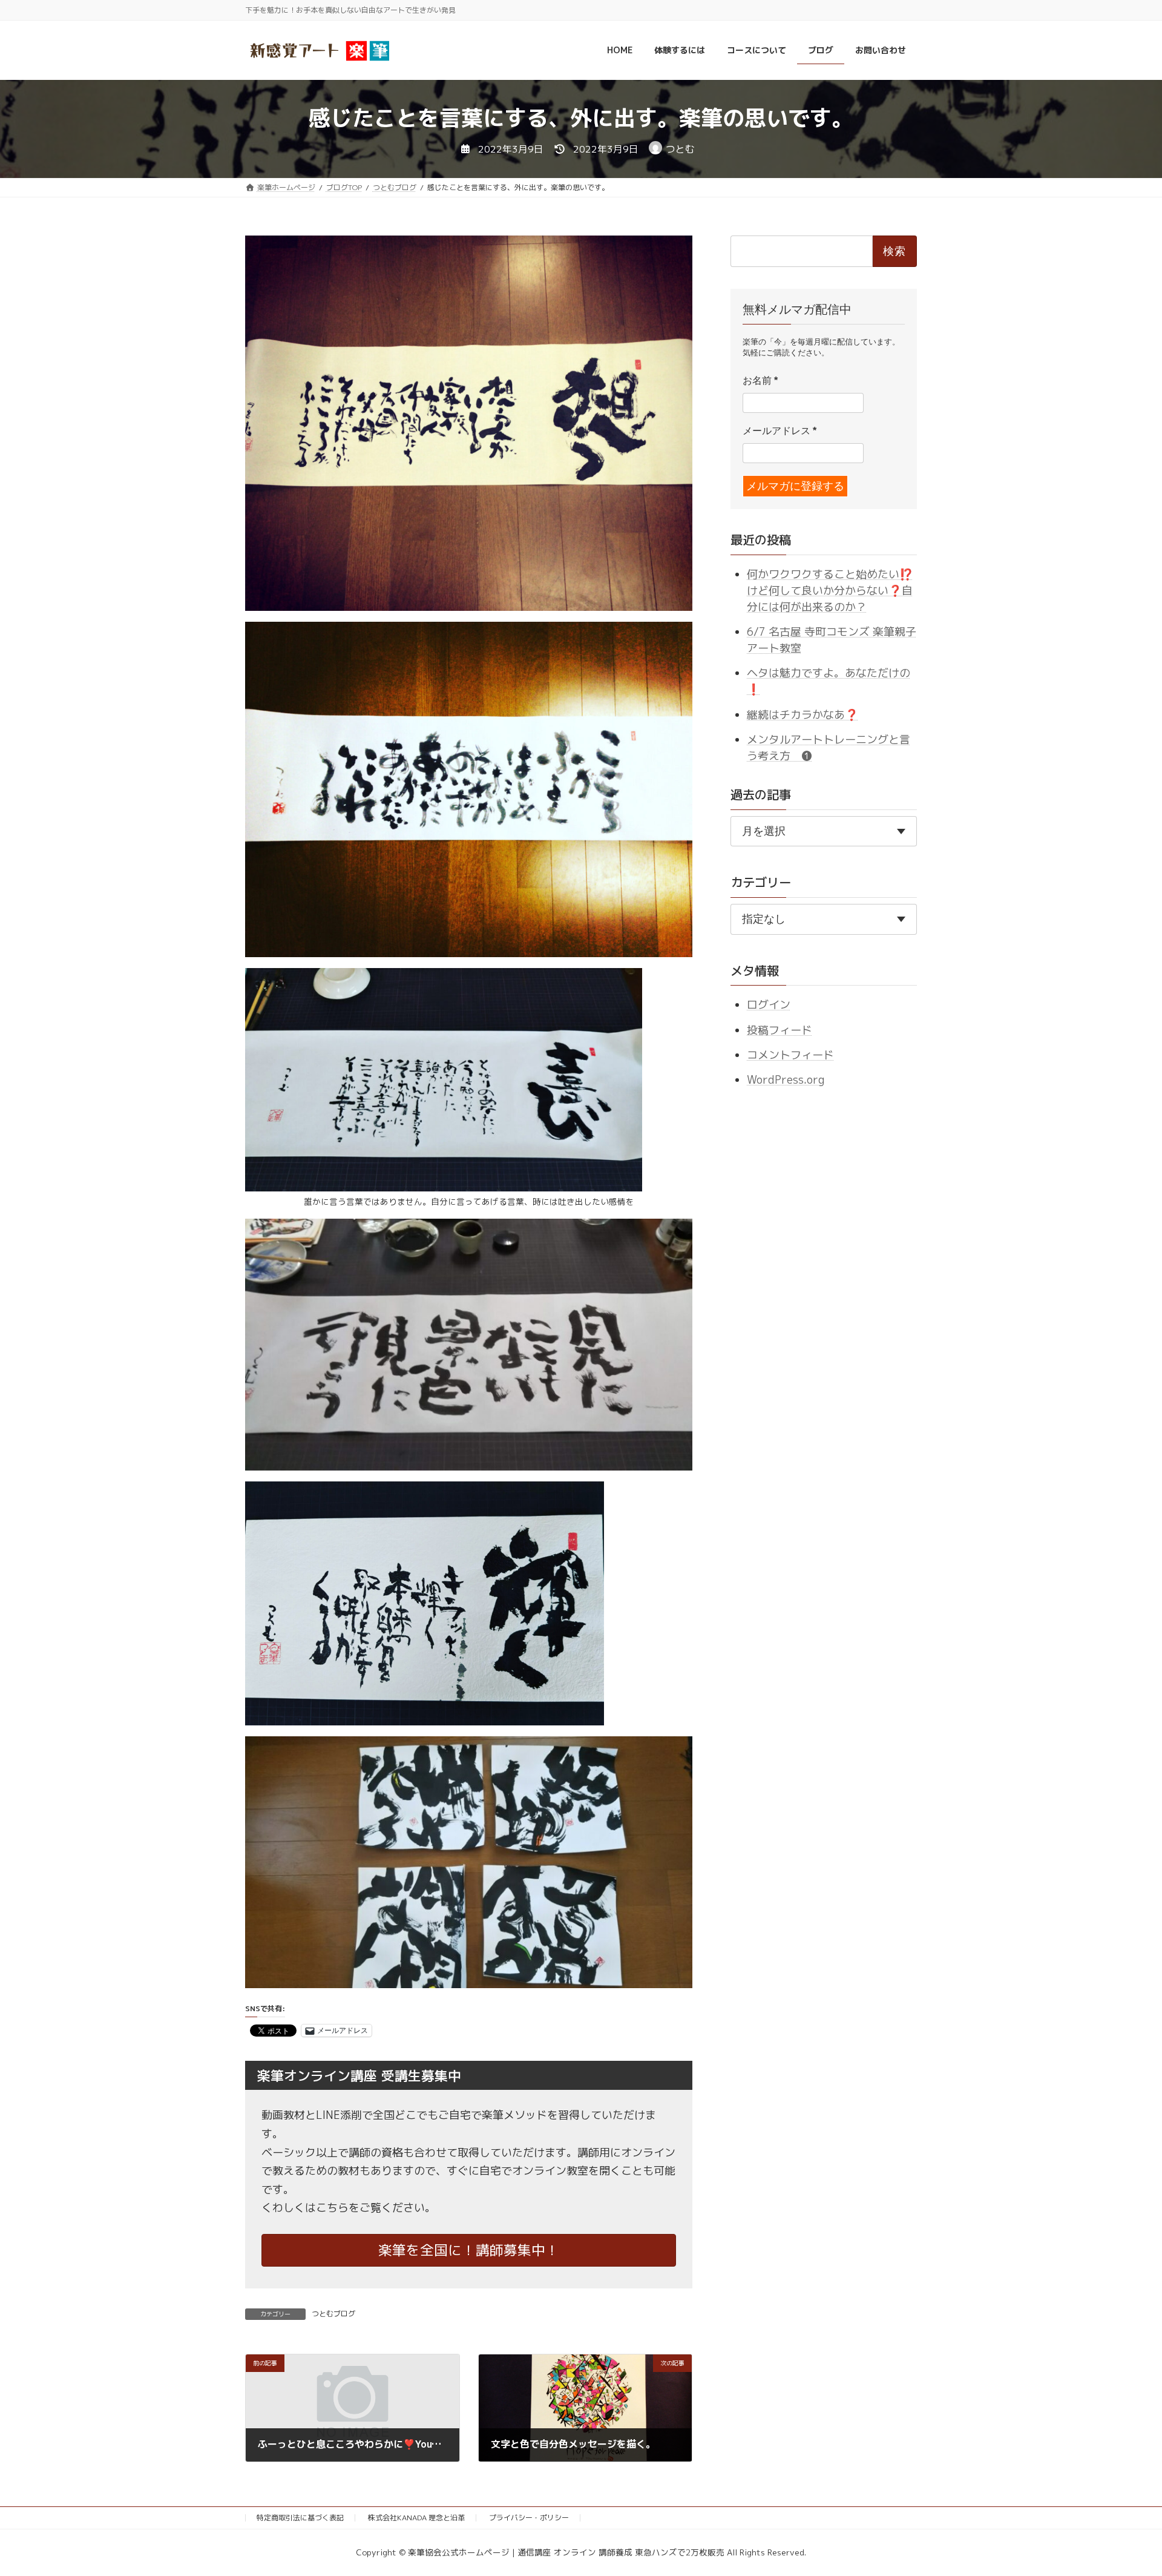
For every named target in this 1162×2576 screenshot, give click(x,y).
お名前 (760, 380)
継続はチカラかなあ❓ (803, 714)
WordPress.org (786, 1080)
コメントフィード (790, 1055)
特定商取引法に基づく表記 (300, 2518)
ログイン (769, 1005)
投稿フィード (780, 1029)
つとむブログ (333, 2314)
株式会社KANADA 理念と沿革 (416, 2518)
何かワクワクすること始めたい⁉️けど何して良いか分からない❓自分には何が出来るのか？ (830, 590)
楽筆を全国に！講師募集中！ (469, 2250)
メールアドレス (780, 431)
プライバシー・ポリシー (529, 2518)
